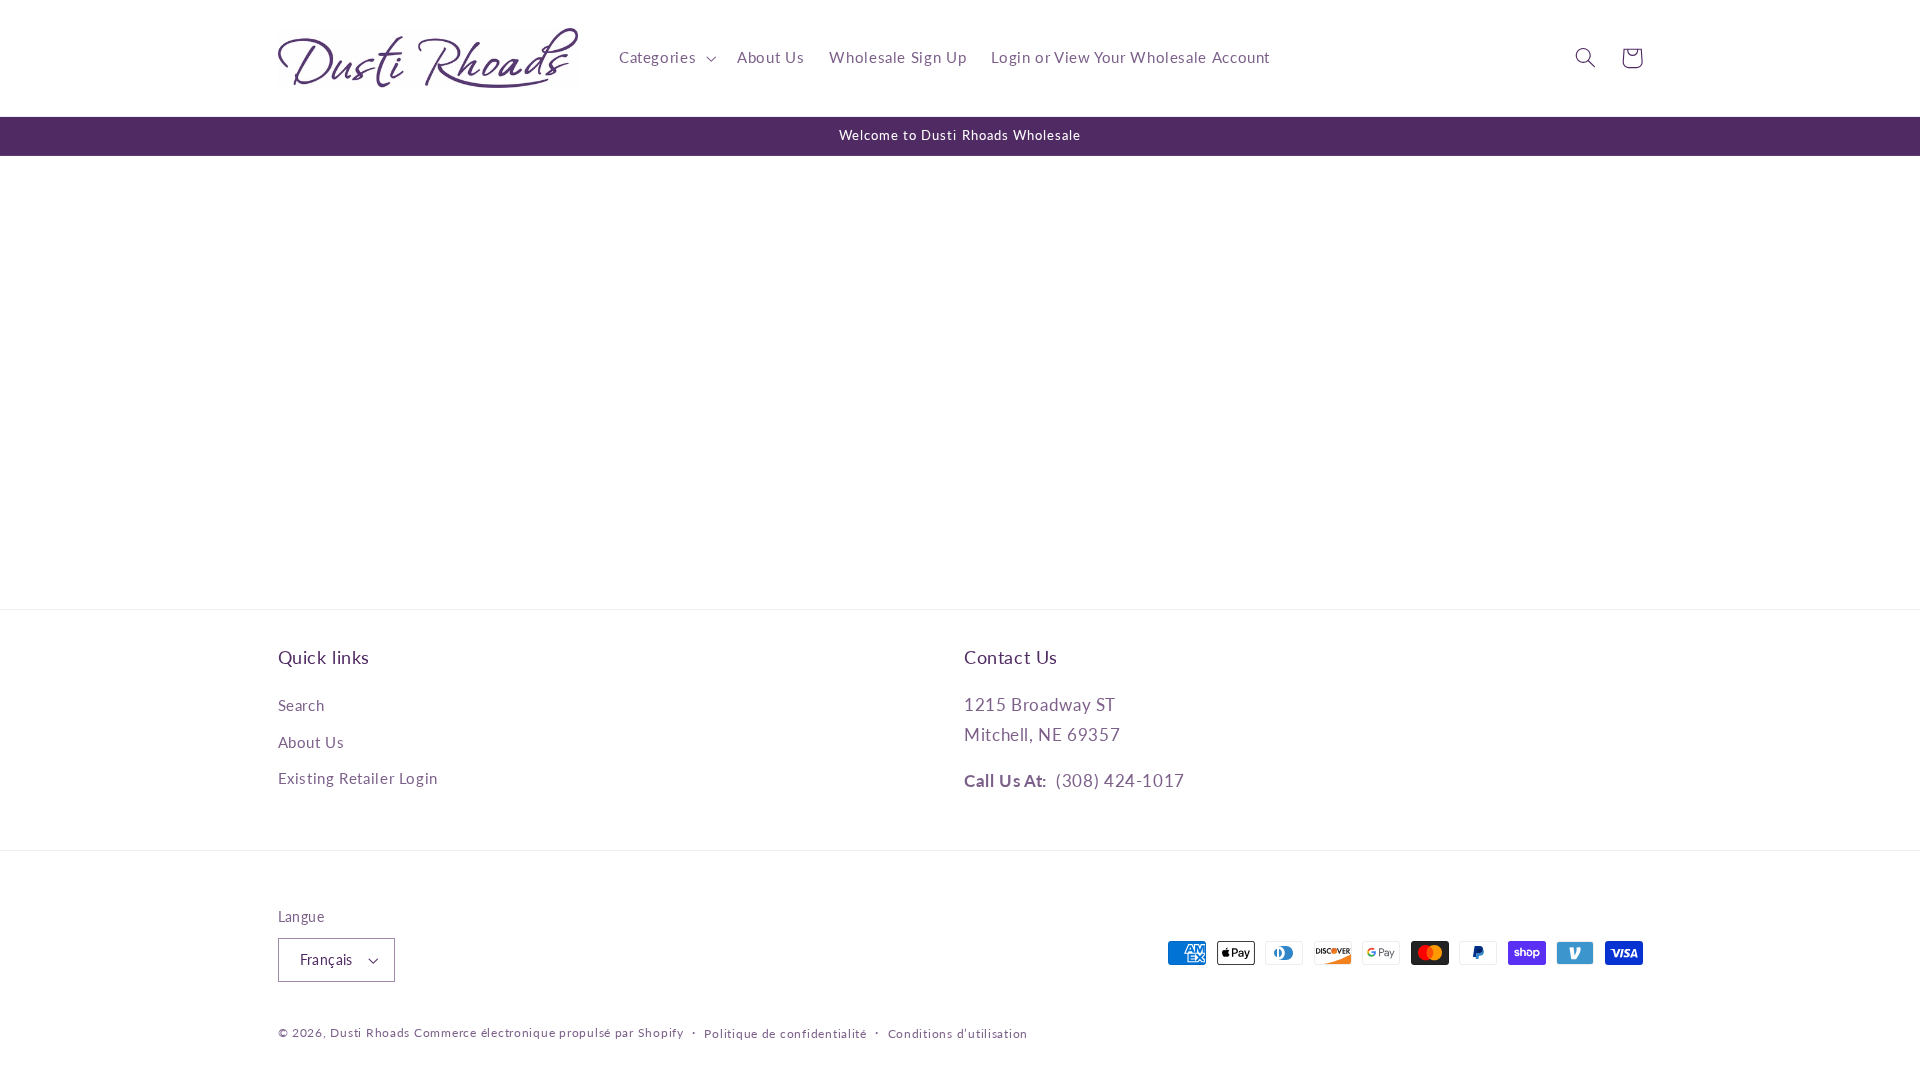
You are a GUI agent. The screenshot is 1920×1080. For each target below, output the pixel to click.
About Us (311, 742)
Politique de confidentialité (785, 1033)
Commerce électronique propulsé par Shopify (549, 1032)
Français (326, 960)
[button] (665, 58)
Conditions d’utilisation (958, 1033)
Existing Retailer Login (358, 778)
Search (301, 705)
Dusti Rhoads (370, 1032)
